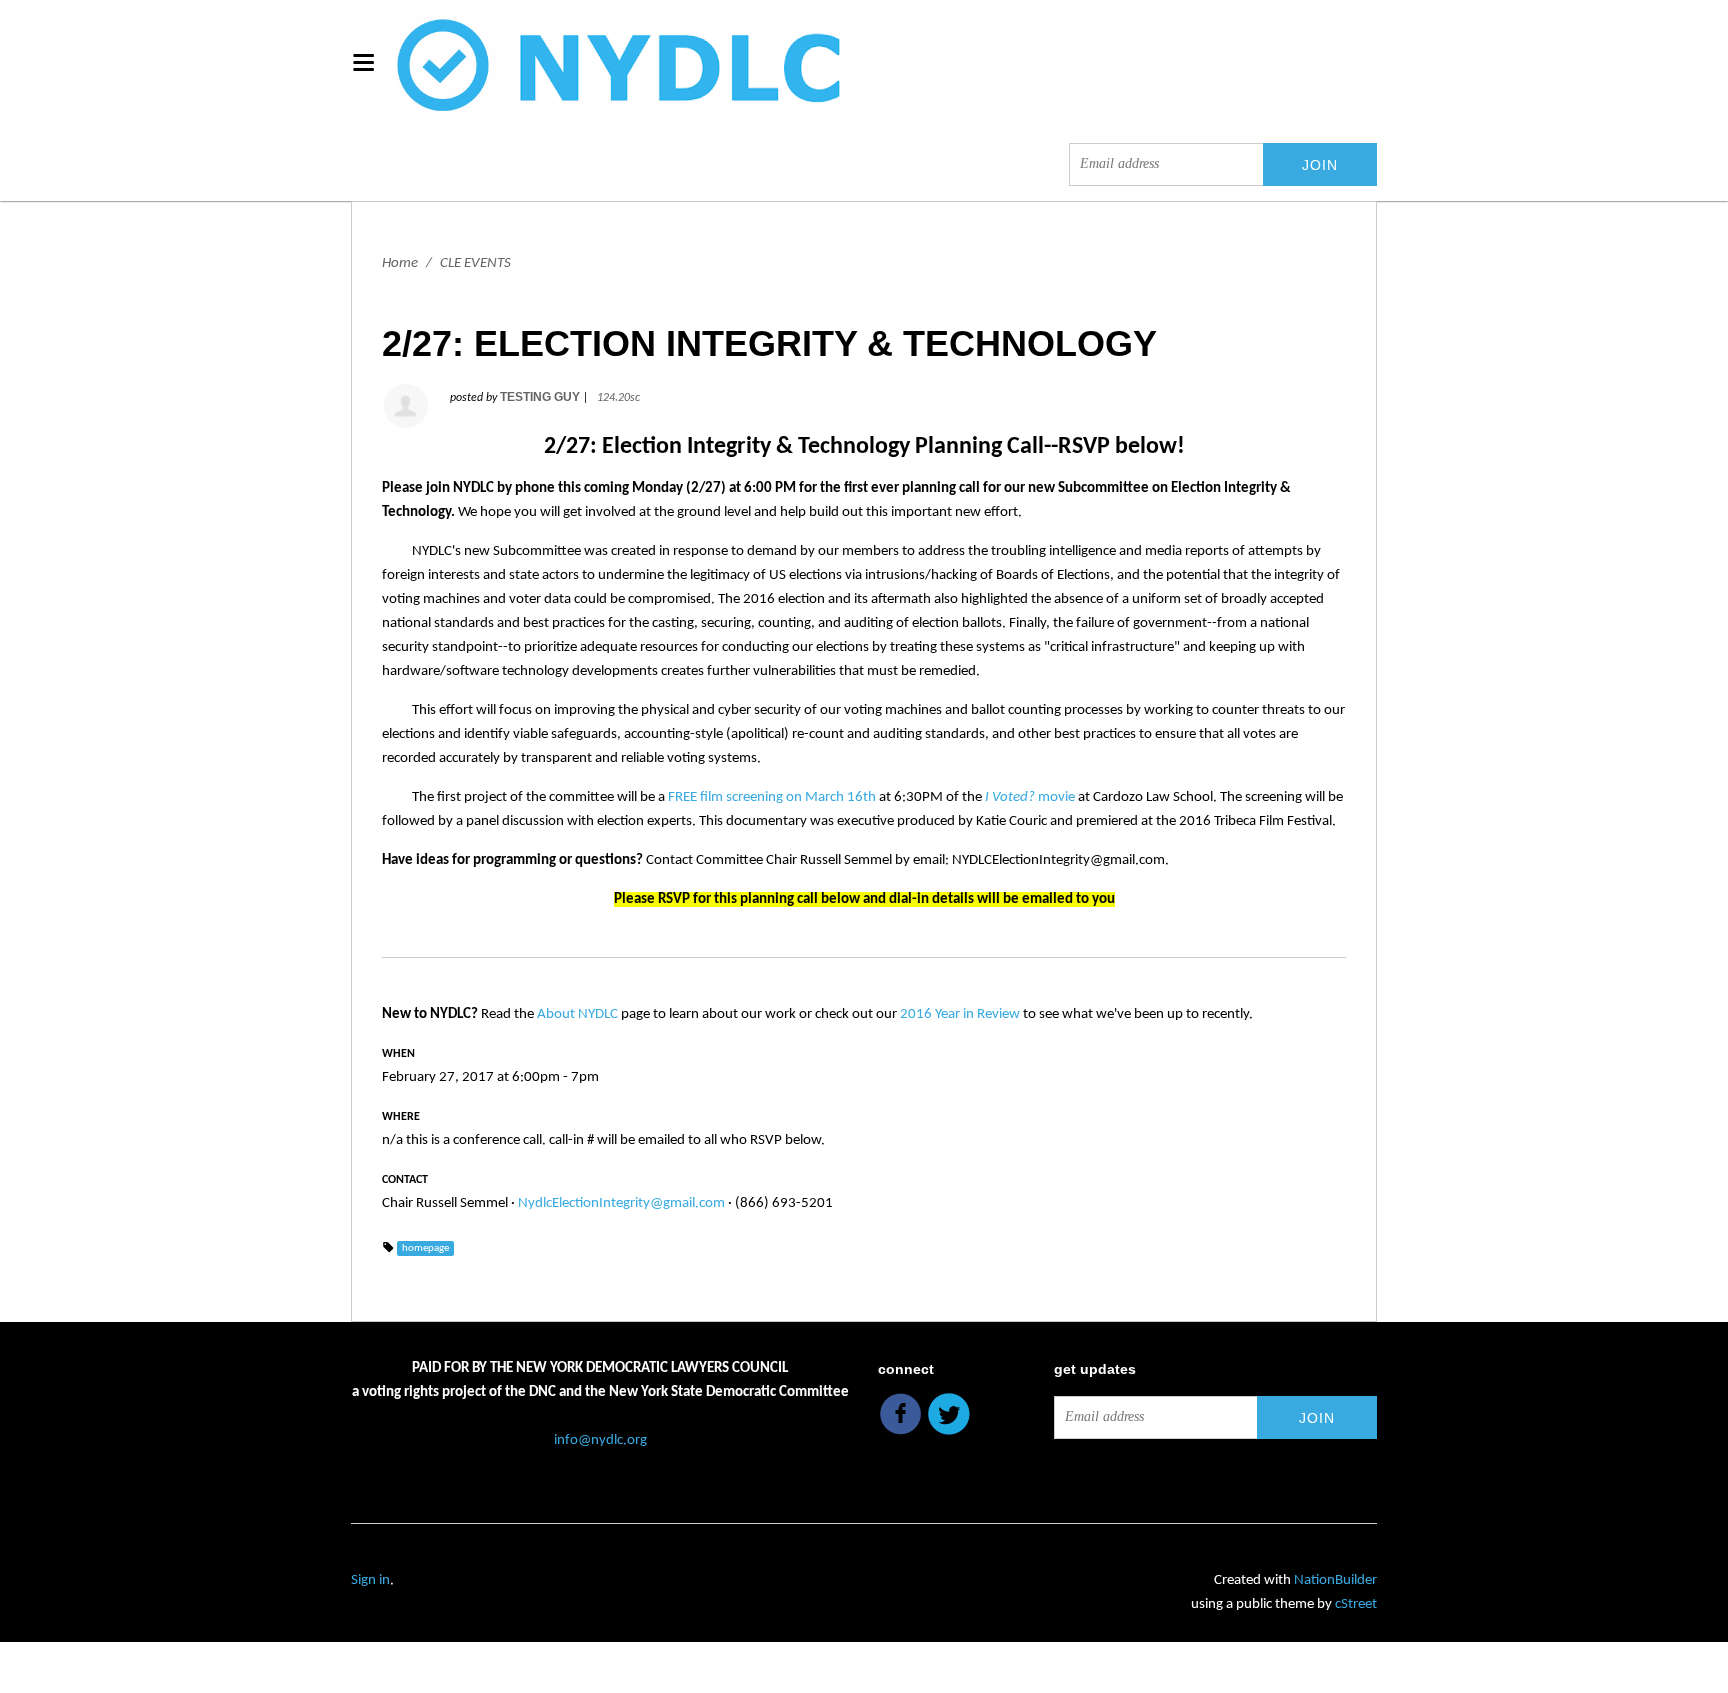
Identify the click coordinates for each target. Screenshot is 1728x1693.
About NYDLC (577, 1014)
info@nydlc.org (600, 1440)
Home (400, 263)
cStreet (1356, 1604)
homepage (425, 1248)
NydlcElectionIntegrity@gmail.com (621, 1203)
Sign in (370, 1580)
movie (1030, 797)
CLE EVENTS (475, 263)
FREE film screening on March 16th (772, 797)
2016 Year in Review (960, 1014)
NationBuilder (1335, 1580)
